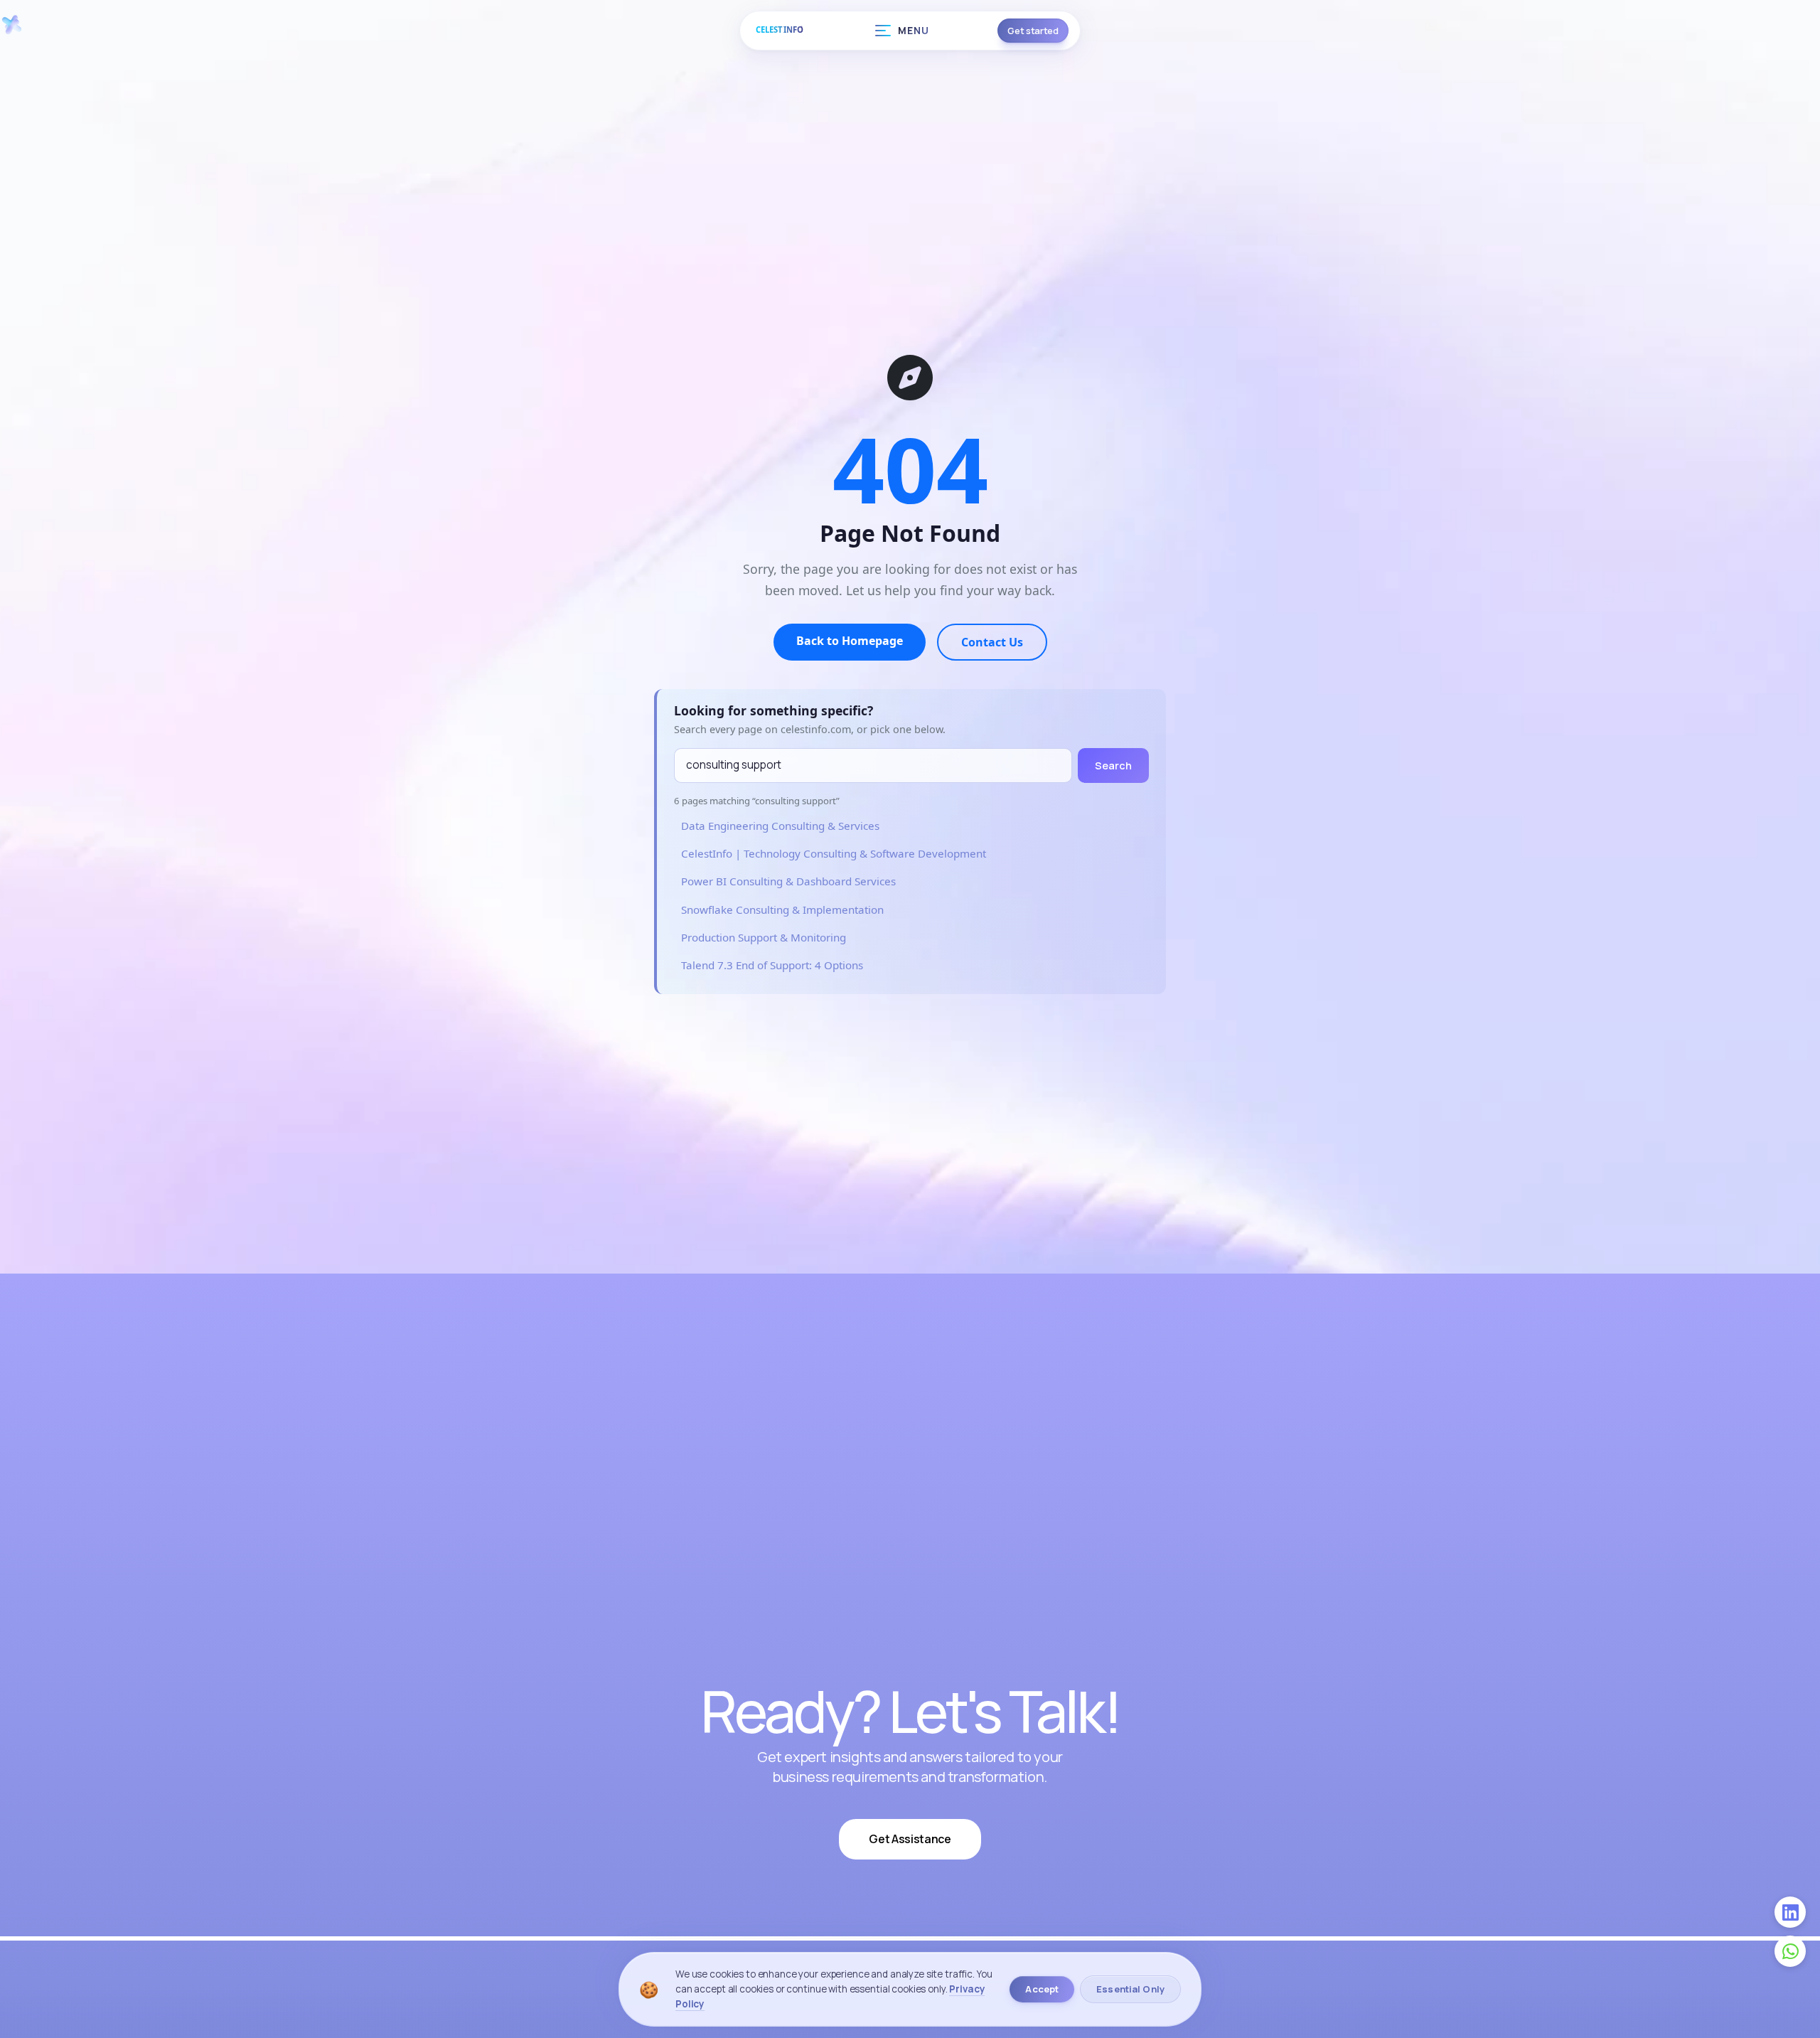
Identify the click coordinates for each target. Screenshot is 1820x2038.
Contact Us (992, 642)
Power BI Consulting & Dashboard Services (788, 881)
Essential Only (1130, 1989)
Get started (1033, 31)
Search (1113, 765)
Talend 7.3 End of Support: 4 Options (772, 965)
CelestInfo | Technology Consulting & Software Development (834, 853)
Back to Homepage (850, 641)
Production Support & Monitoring (764, 937)
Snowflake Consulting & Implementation (782, 909)
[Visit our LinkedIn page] (1790, 1912)
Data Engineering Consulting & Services (780, 826)
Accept (1042, 1989)
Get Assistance (910, 1839)
